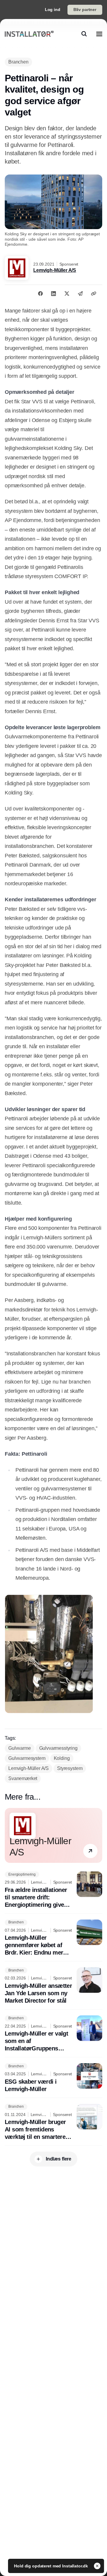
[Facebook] (40, 294)
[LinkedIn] (53, 294)
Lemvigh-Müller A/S (55, 270)
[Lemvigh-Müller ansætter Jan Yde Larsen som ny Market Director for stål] (53, 1986)
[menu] (99, 34)
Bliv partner (85, 9)
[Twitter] (67, 294)
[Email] (80, 294)
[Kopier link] (94, 294)
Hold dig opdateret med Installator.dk (52, 2566)
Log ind (53, 9)
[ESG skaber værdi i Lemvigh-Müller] (53, 2078)
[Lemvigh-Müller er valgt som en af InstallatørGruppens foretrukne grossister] (53, 2034)
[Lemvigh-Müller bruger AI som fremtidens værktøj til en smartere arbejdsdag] (53, 2122)
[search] (84, 34)
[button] (90, 1851)
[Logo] (29, 34)
